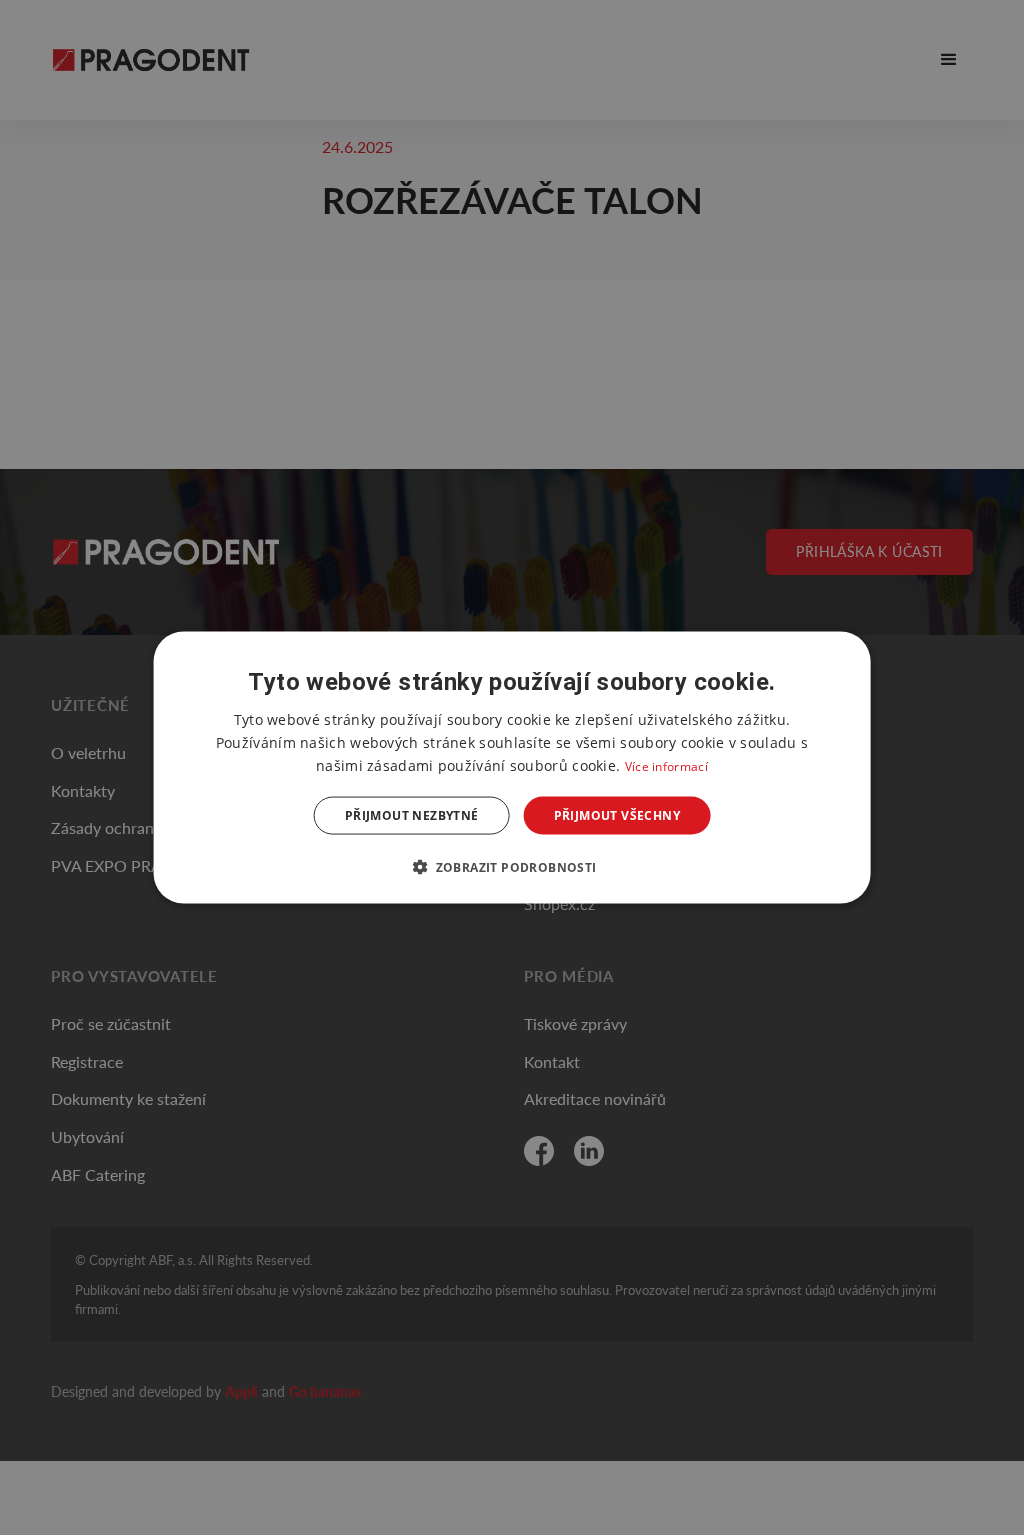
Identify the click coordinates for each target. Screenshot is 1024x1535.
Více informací (666, 765)
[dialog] (512, 767)
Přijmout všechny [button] (617, 815)
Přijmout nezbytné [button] (412, 815)
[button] (511, 867)
